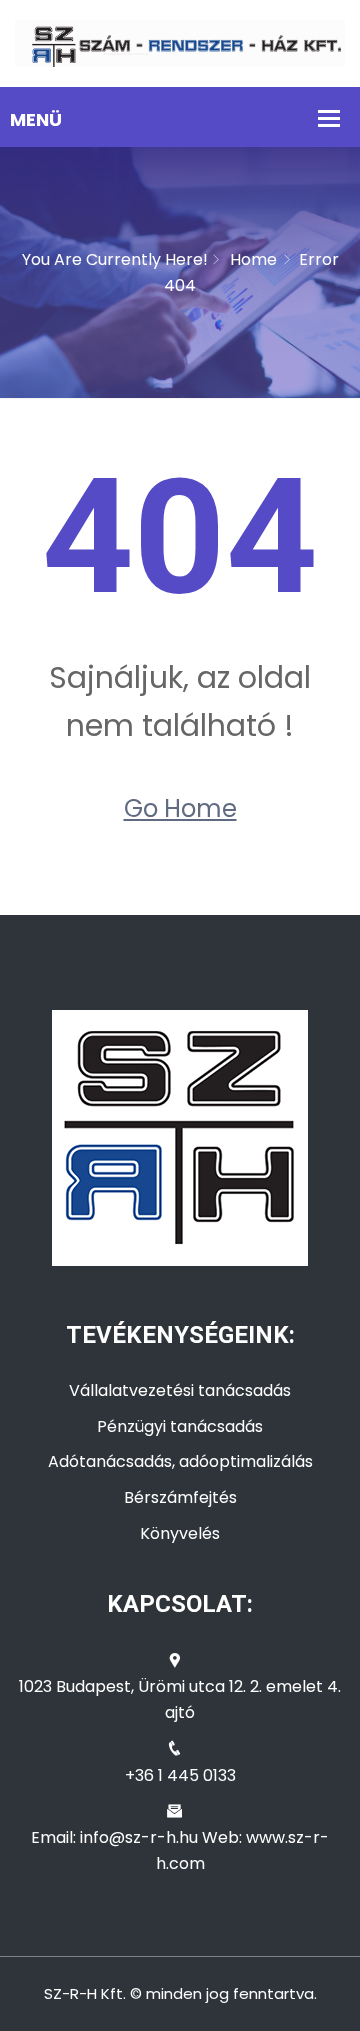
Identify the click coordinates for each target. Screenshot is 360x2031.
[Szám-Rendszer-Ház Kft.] (180, 42)
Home (253, 259)
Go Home (180, 808)
